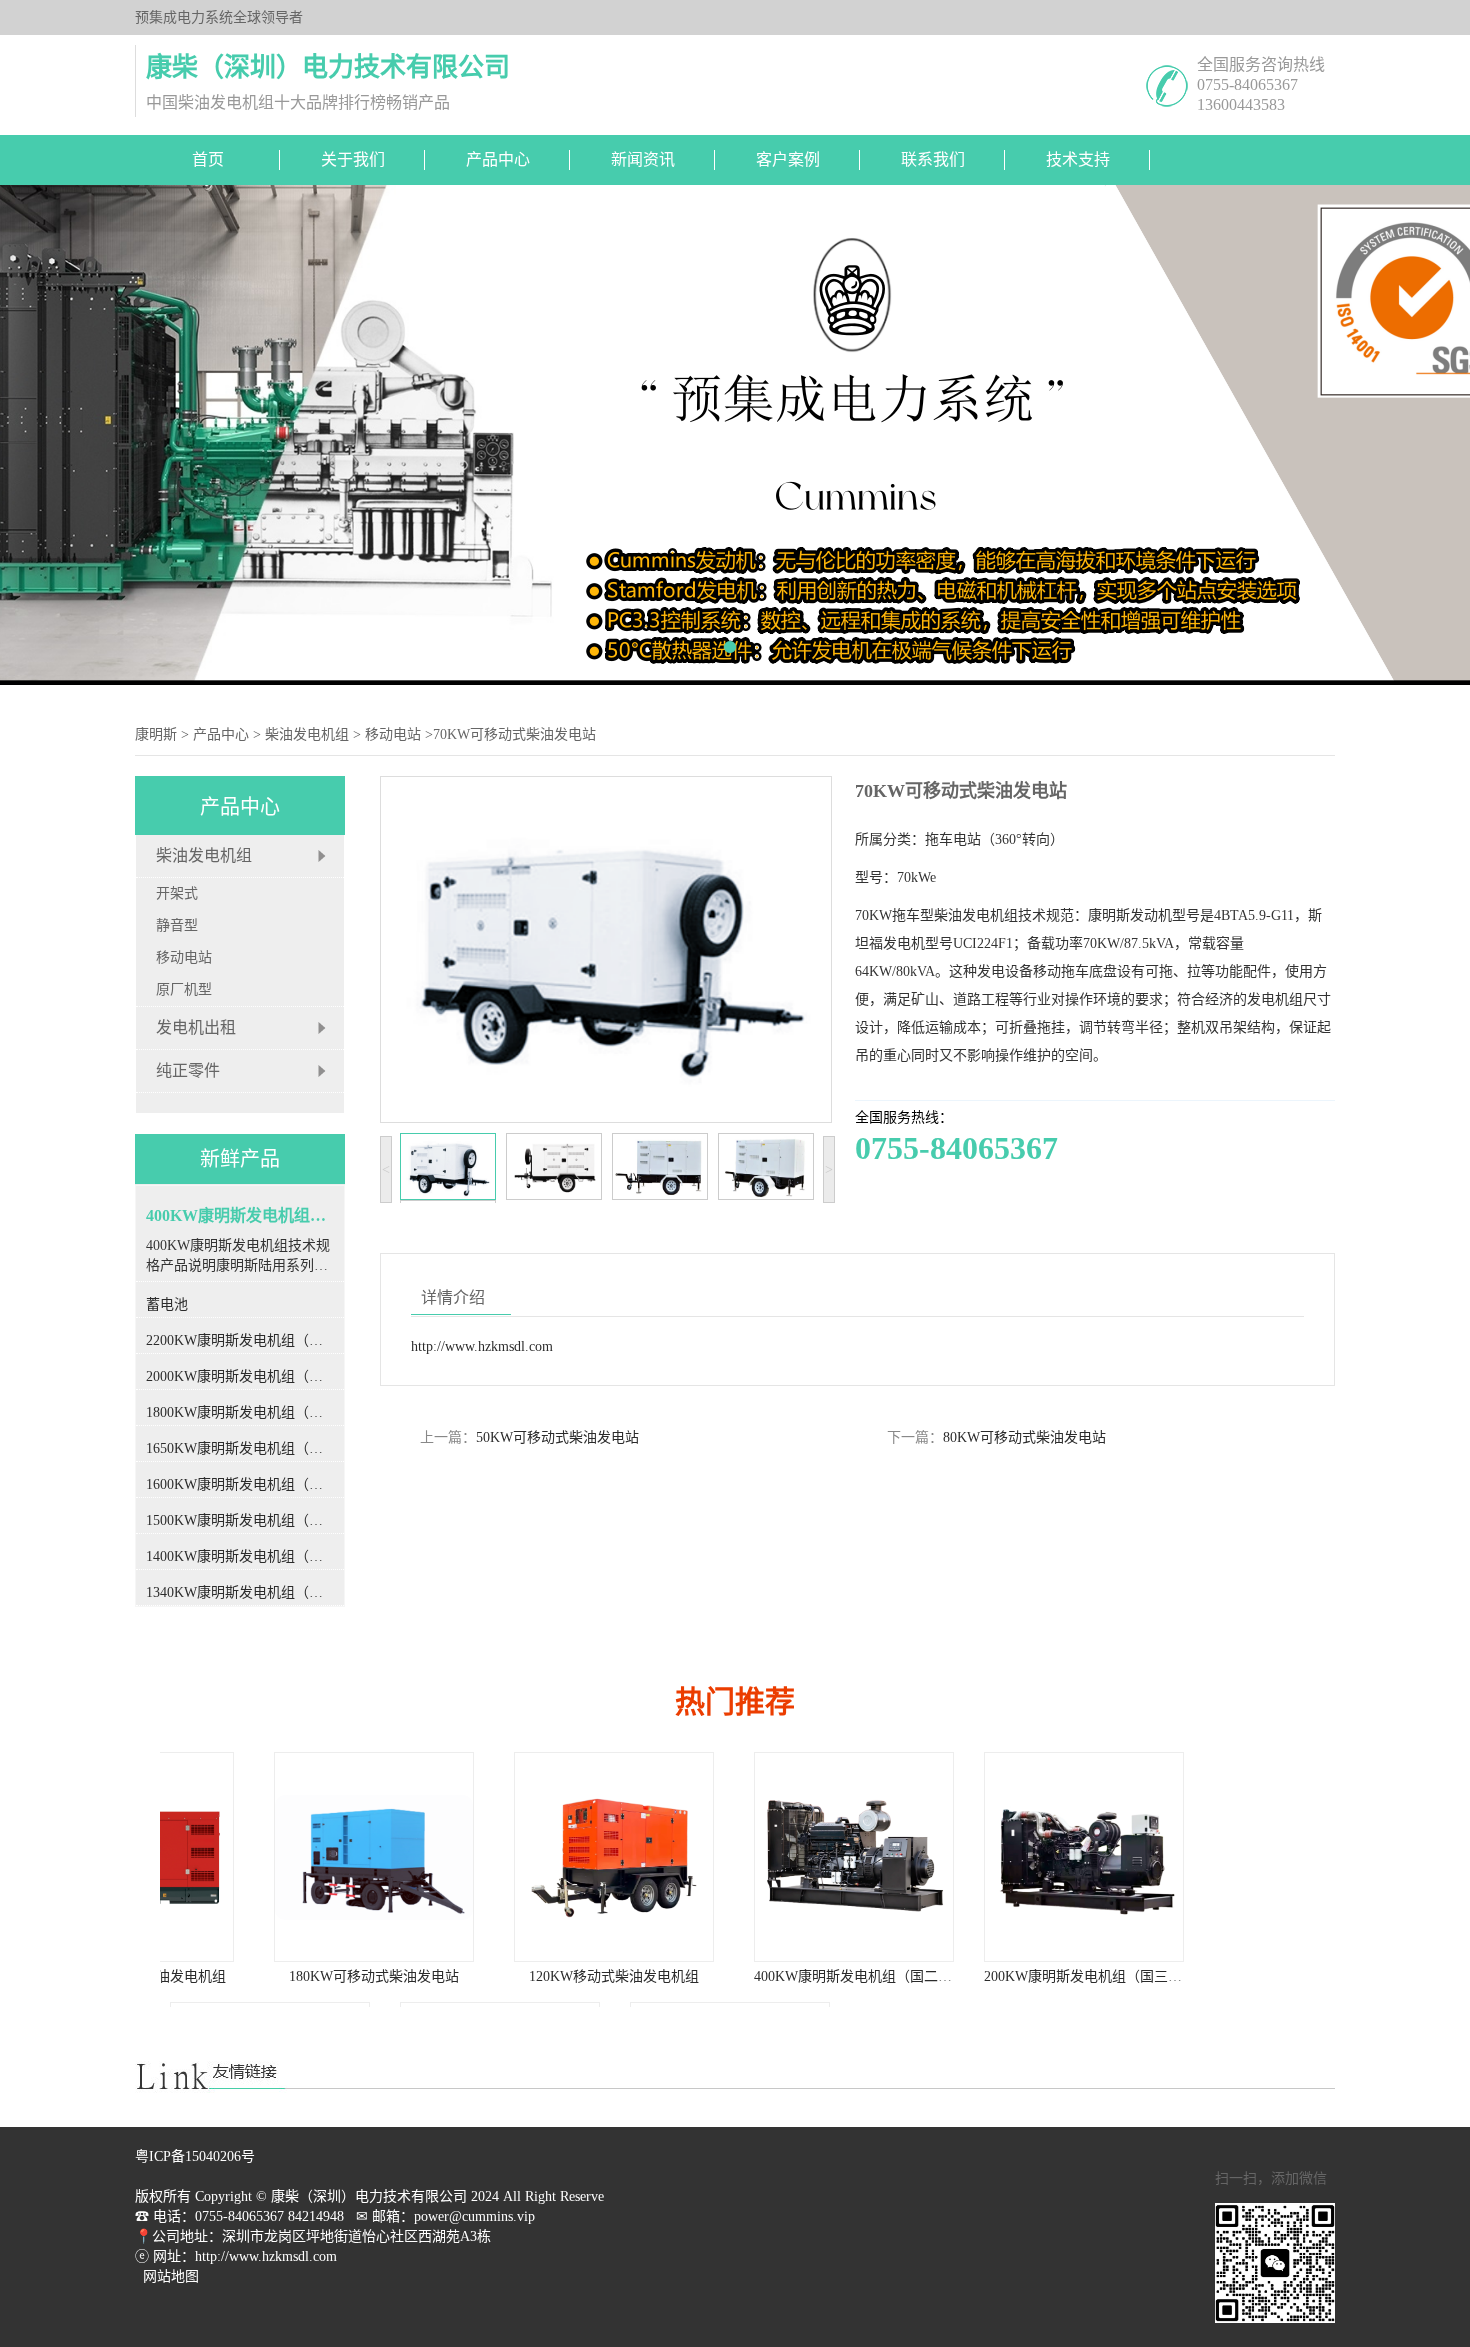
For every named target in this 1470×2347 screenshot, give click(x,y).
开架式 (177, 893)
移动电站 (393, 734)
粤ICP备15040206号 (195, 2156)
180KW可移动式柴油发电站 (280, 1976)
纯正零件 (188, 1070)
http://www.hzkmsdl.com (482, 1346)
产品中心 (498, 159)
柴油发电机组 (307, 734)
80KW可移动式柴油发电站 (1024, 1437)
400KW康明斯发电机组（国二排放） (773, 1976)
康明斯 (156, 734)
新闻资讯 (643, 159)
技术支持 (1078, 159)
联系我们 (933, 159)
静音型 (177, 925)
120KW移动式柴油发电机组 (520, 1976)
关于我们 (353, 159)
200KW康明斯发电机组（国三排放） (1003, 1976)
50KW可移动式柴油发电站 (557, 1437)
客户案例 (788, 159)
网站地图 (171, 2276)
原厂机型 (184, 989)
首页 (208, 159)
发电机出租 (196, 1027)
